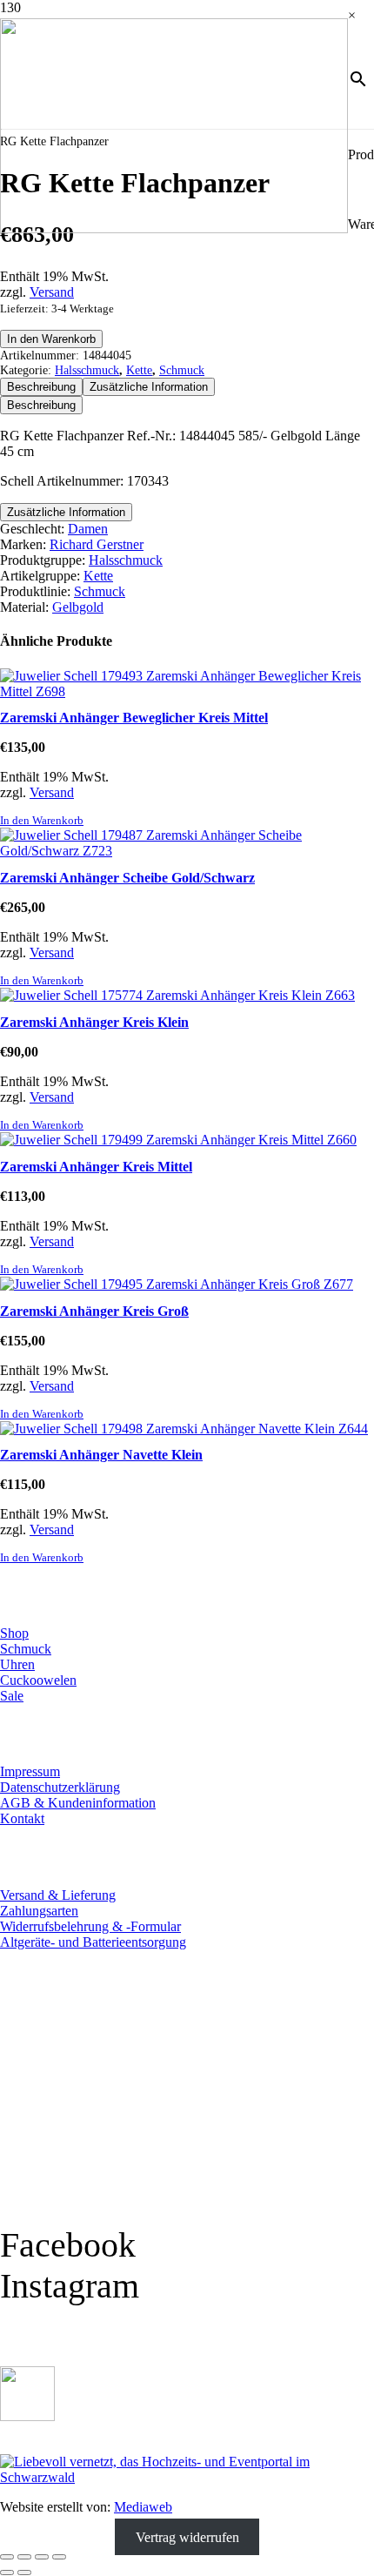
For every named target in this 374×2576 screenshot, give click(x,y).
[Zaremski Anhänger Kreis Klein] (177, 995)
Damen (88, 529)
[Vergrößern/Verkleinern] (7, 2557)
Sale (12, 1696)
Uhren (17, 1664)
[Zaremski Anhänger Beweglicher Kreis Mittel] (187, 691)
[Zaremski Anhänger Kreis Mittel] (178, 1140)
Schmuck (182, 370)
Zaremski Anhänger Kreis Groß (94, 1311)
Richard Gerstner (97, 544)
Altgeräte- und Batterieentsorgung (93, 1942)
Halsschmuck (87, 370)
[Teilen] (42, 2557)
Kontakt (22, 1818)
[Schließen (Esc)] (59, 2557)
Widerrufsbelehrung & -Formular (90, 1926)
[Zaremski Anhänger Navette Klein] (184, 1429)
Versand (52, 292)
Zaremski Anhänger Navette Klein (101, 1455)
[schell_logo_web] (174, 228)
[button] (42, 821)
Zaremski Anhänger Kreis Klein (94, 1022)
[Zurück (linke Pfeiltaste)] (7, 2573)
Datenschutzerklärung (60, 1787)
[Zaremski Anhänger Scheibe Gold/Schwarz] (187, 851)
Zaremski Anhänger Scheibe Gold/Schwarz (127, 878)
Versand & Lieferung (58, 1895)
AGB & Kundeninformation (78, 1803)
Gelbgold (78, 607)
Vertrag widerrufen (187, 2536)
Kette (139, 370)
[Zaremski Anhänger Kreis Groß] (177, 1284)
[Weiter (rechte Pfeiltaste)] (24, 2573)
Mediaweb (143, 2507)
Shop (14, 1633)
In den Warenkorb (51, 339)
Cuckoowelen (38, 1680)
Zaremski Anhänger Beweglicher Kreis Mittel (134, 718)
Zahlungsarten (39, 1911)
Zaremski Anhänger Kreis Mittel (96, 1167)
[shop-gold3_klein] (27, 2416)
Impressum (30, 1771)
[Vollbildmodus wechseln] (24, 2557)
